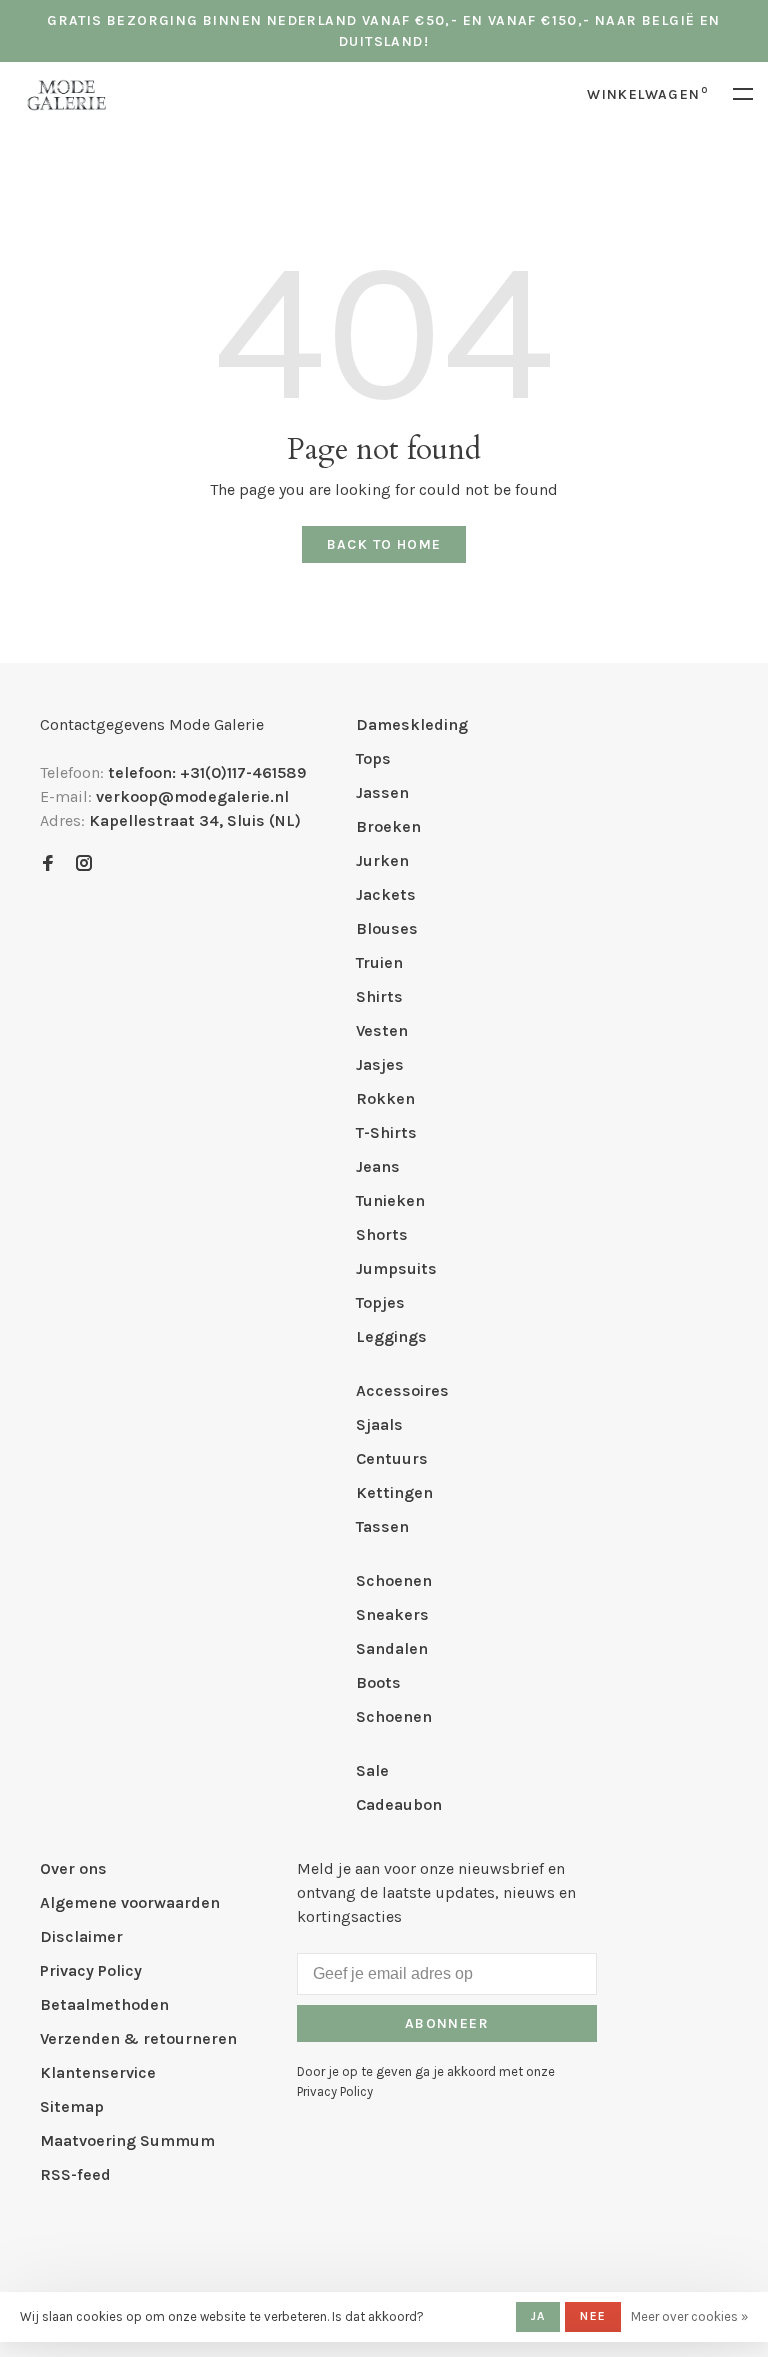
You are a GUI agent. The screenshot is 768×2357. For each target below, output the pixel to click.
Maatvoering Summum (127, 2140)
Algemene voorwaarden (130, 1902)
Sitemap (72, 2106)
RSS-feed (75, 2174)
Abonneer (447, 2023)
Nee (593, 2316)
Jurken (382, 860)
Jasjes (380, 1064)
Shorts (382, 1234)
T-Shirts (386, 1132)
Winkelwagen (647, 94)
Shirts (379, 996)
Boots (378, 1682)
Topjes (380, 1302)
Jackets (386, 894)
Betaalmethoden (104, 2004)
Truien (379, 962)
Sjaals (379, 1424)
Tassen (382, 1526)
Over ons (73, 1868)
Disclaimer (81, 1936)
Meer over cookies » (689, 2316)
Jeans (378, 1166)
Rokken (385, 1098)
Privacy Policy (91, 1970)
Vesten (382, 1030)
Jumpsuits (396, 1268)
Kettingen (394, 1492)
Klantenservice (98, 2072)
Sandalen (392, 1648)
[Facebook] (48, 864)
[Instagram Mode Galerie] (84, 864)
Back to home (384, 544)
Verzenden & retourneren (138, 2038)
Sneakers (392, 1614)
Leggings (391, 1336)
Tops (373, 758)
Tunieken (390, 1200)
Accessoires (402, 1390)
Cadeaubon (399, 1804)
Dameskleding (412, 724)
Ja (538, 2316)
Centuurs (392, 1458)
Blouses (387, 928)
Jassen (382, 792)
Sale (372, 1770)
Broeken (388, 826)
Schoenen (394, 1580)
